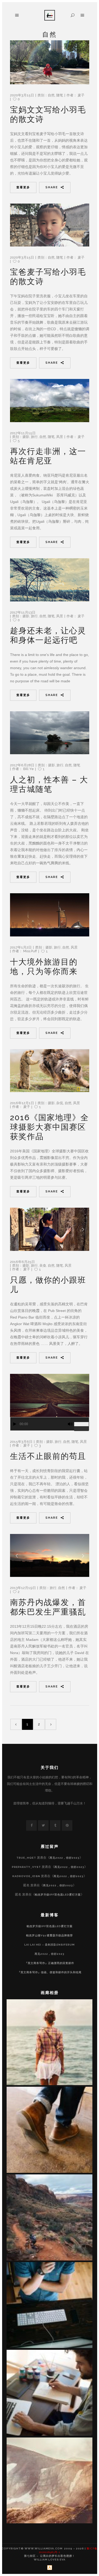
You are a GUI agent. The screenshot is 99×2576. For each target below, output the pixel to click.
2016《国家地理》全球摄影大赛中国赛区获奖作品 (49, 1127)
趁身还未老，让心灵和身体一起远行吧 (48, 635)
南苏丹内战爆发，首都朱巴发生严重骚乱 (48, 1607)
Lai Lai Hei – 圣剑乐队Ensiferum (49, 1945)
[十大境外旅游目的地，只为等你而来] (50, 915)
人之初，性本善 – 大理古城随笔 (49, 784)
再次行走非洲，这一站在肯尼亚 (48, 456)
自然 (51, 95)
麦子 (81, 95)
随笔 (60, 95)
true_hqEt (26, 1858)
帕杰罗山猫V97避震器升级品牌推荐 (49, 1935)
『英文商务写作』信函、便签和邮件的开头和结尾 (50, 1972)
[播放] (15, 1424)
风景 (60, 437)
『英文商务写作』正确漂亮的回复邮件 (49, 1963)
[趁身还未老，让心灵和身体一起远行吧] (50, 580)
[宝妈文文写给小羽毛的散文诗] (50, 62)
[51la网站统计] (50, 2569)
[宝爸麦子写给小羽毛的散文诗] (50, 225)
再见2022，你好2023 (65, 1858)
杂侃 (60, 1103)
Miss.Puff (30, 951)
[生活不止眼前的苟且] (50, 1395)
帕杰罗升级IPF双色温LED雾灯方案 (58, 1895)
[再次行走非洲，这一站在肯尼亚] (50, 401)
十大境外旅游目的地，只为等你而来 (44, 967)
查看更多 (23, 187)
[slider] (82, 1422)
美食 (43, 1265)
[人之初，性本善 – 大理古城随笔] (50, 733)
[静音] (70, 1424)
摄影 (26, 437)
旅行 (34, 437)
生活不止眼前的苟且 (48, 1456)
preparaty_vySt (26, 1867)
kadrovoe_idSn (26, 1876)
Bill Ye (29, 769)
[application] (50, 1424)
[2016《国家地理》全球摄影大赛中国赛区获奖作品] (50, 1071)
